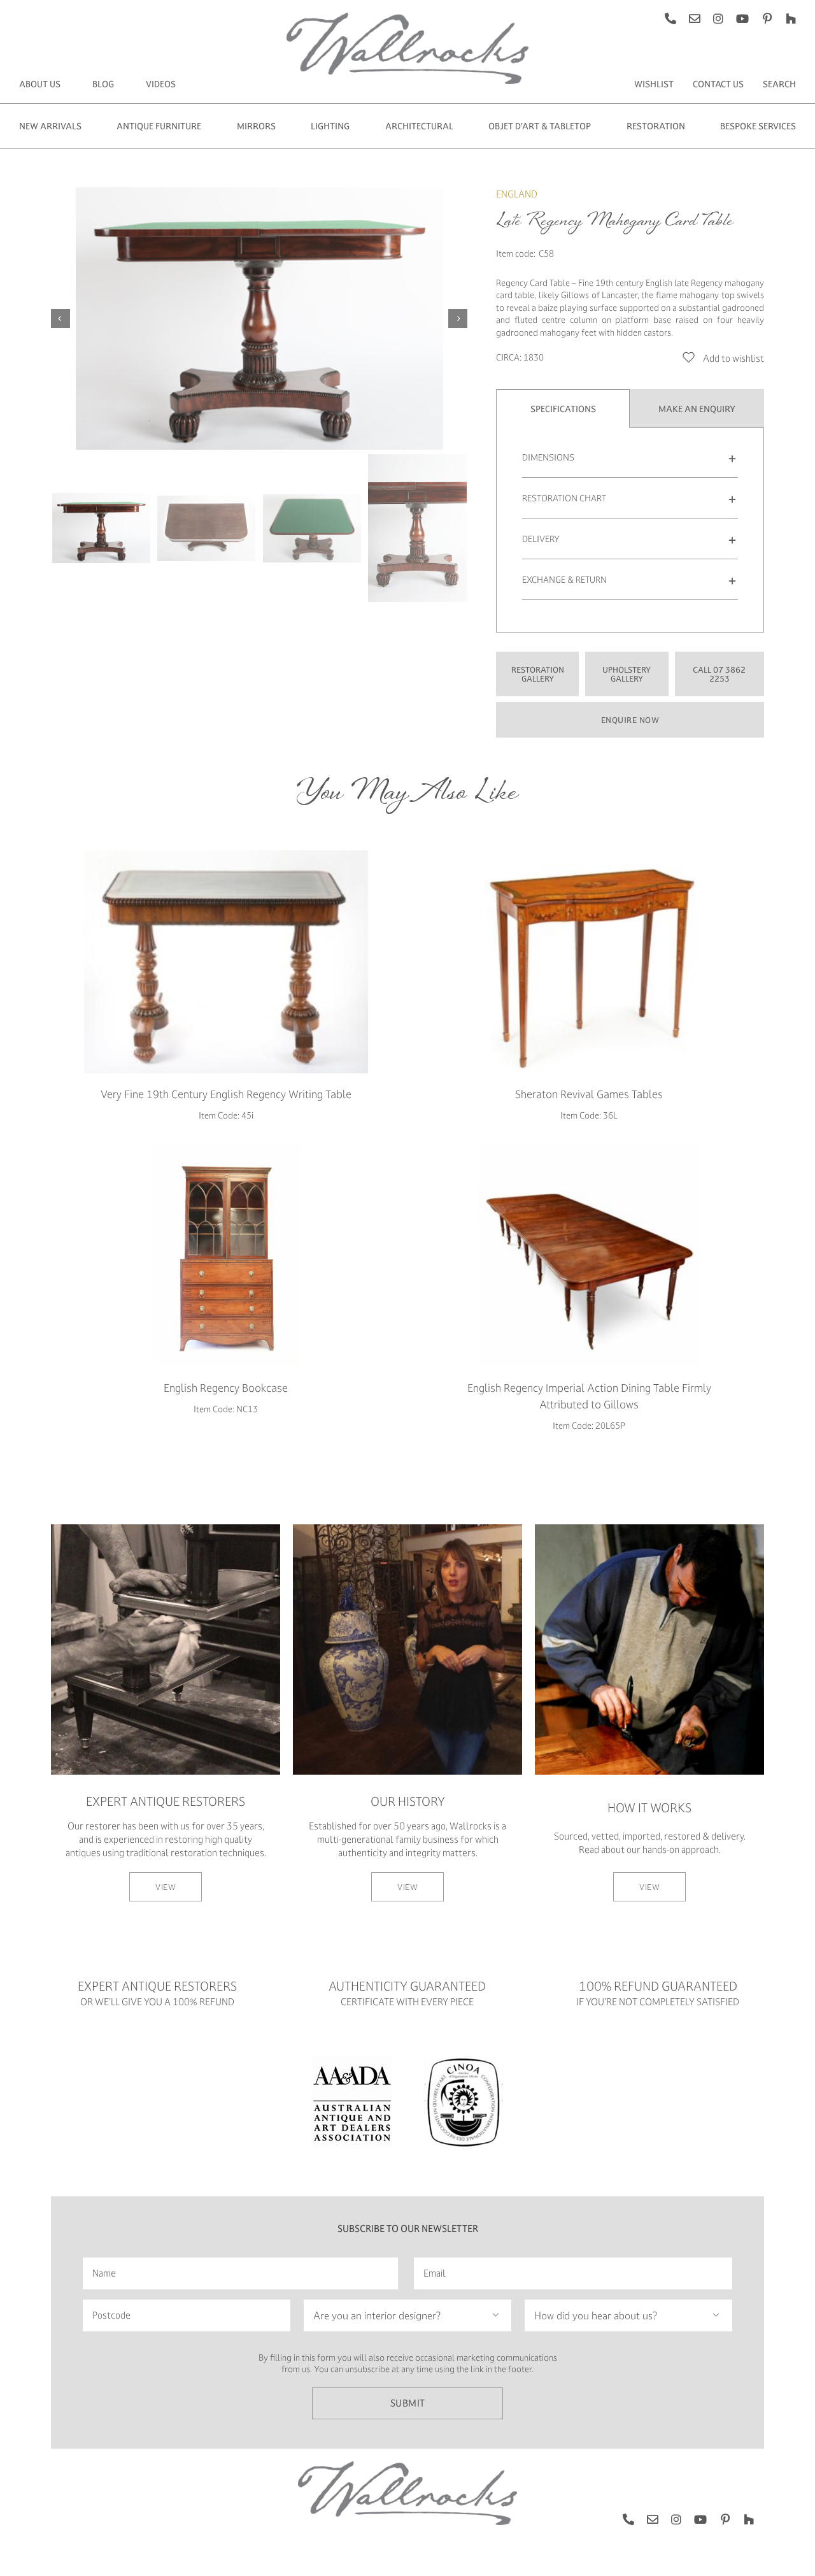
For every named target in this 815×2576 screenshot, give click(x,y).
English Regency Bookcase (226, 1388)
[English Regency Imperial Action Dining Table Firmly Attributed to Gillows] (589, 1256)
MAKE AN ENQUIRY (697, 409)
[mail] (695, 18)
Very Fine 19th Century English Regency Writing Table (226, 1094)
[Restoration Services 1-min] (166, 1528)
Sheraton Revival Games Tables (589, 1094)
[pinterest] (767, 18)
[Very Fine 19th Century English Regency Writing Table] (226, 962)
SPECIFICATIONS (563, 409)
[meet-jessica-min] (407, 1528)
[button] (630, 457)
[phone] (670, 18)
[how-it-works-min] (649, 1528)
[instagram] (718, 18)
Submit (408, 2403)
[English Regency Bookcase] (226, 1256)
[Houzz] (791, 18)
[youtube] (742, 18)
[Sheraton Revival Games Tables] (589, 962)
